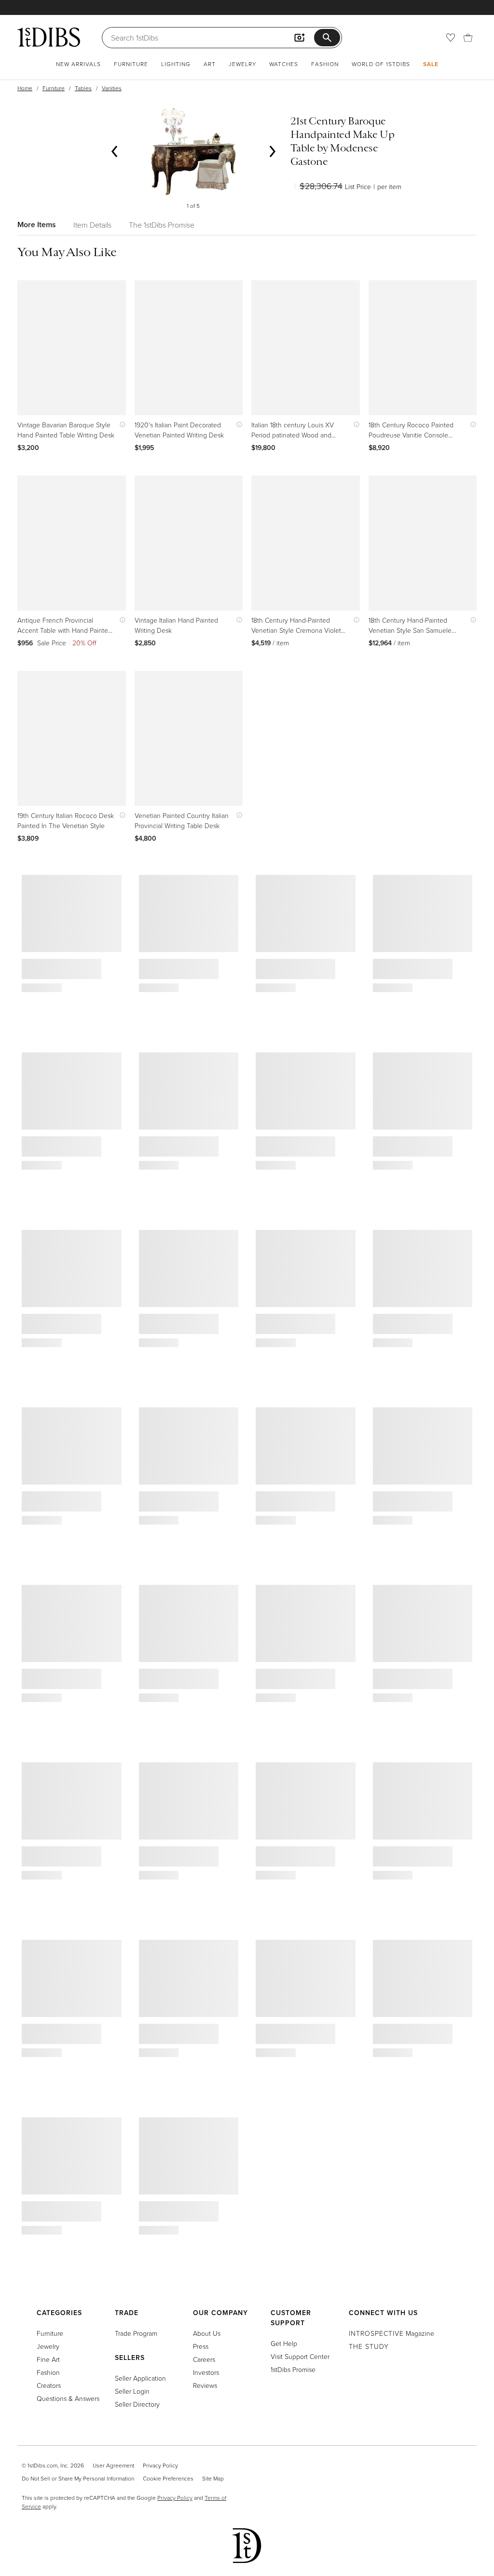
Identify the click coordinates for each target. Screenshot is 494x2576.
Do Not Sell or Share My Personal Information (78, 2478)
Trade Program (136, 2333)
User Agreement (113, 2465)
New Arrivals (78, 64)
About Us (207, 2333)
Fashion (325, 64)
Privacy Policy (160, 2465)
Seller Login (132, 2391)
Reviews (205, 2385)
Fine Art (48, 2359)
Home (25, 88)
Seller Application (140, 2378)
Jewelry (242, 64)
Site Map (213, 2478)
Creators (49, 2385)
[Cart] (468, 38)
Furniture (131, 64)
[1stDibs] (49, 37)
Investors (206, 2372)
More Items (37, 225)
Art (210, 64)
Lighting (176, 64)
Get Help (284, 2343)
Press (201, 2346)
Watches (284, 64)
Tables (83, 88)
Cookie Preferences (168, 2478)
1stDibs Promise (293, 2369)
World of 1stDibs (381, 64)
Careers (204, 2359)
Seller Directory (137, 2404)
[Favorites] (451, 38)
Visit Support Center (300, 2356)
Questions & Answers (68, 2398)
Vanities (112, 88)
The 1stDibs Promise (162, 225)
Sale (431, 64)
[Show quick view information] (120, 425)
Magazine (391, 2333)
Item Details (92, 225)
